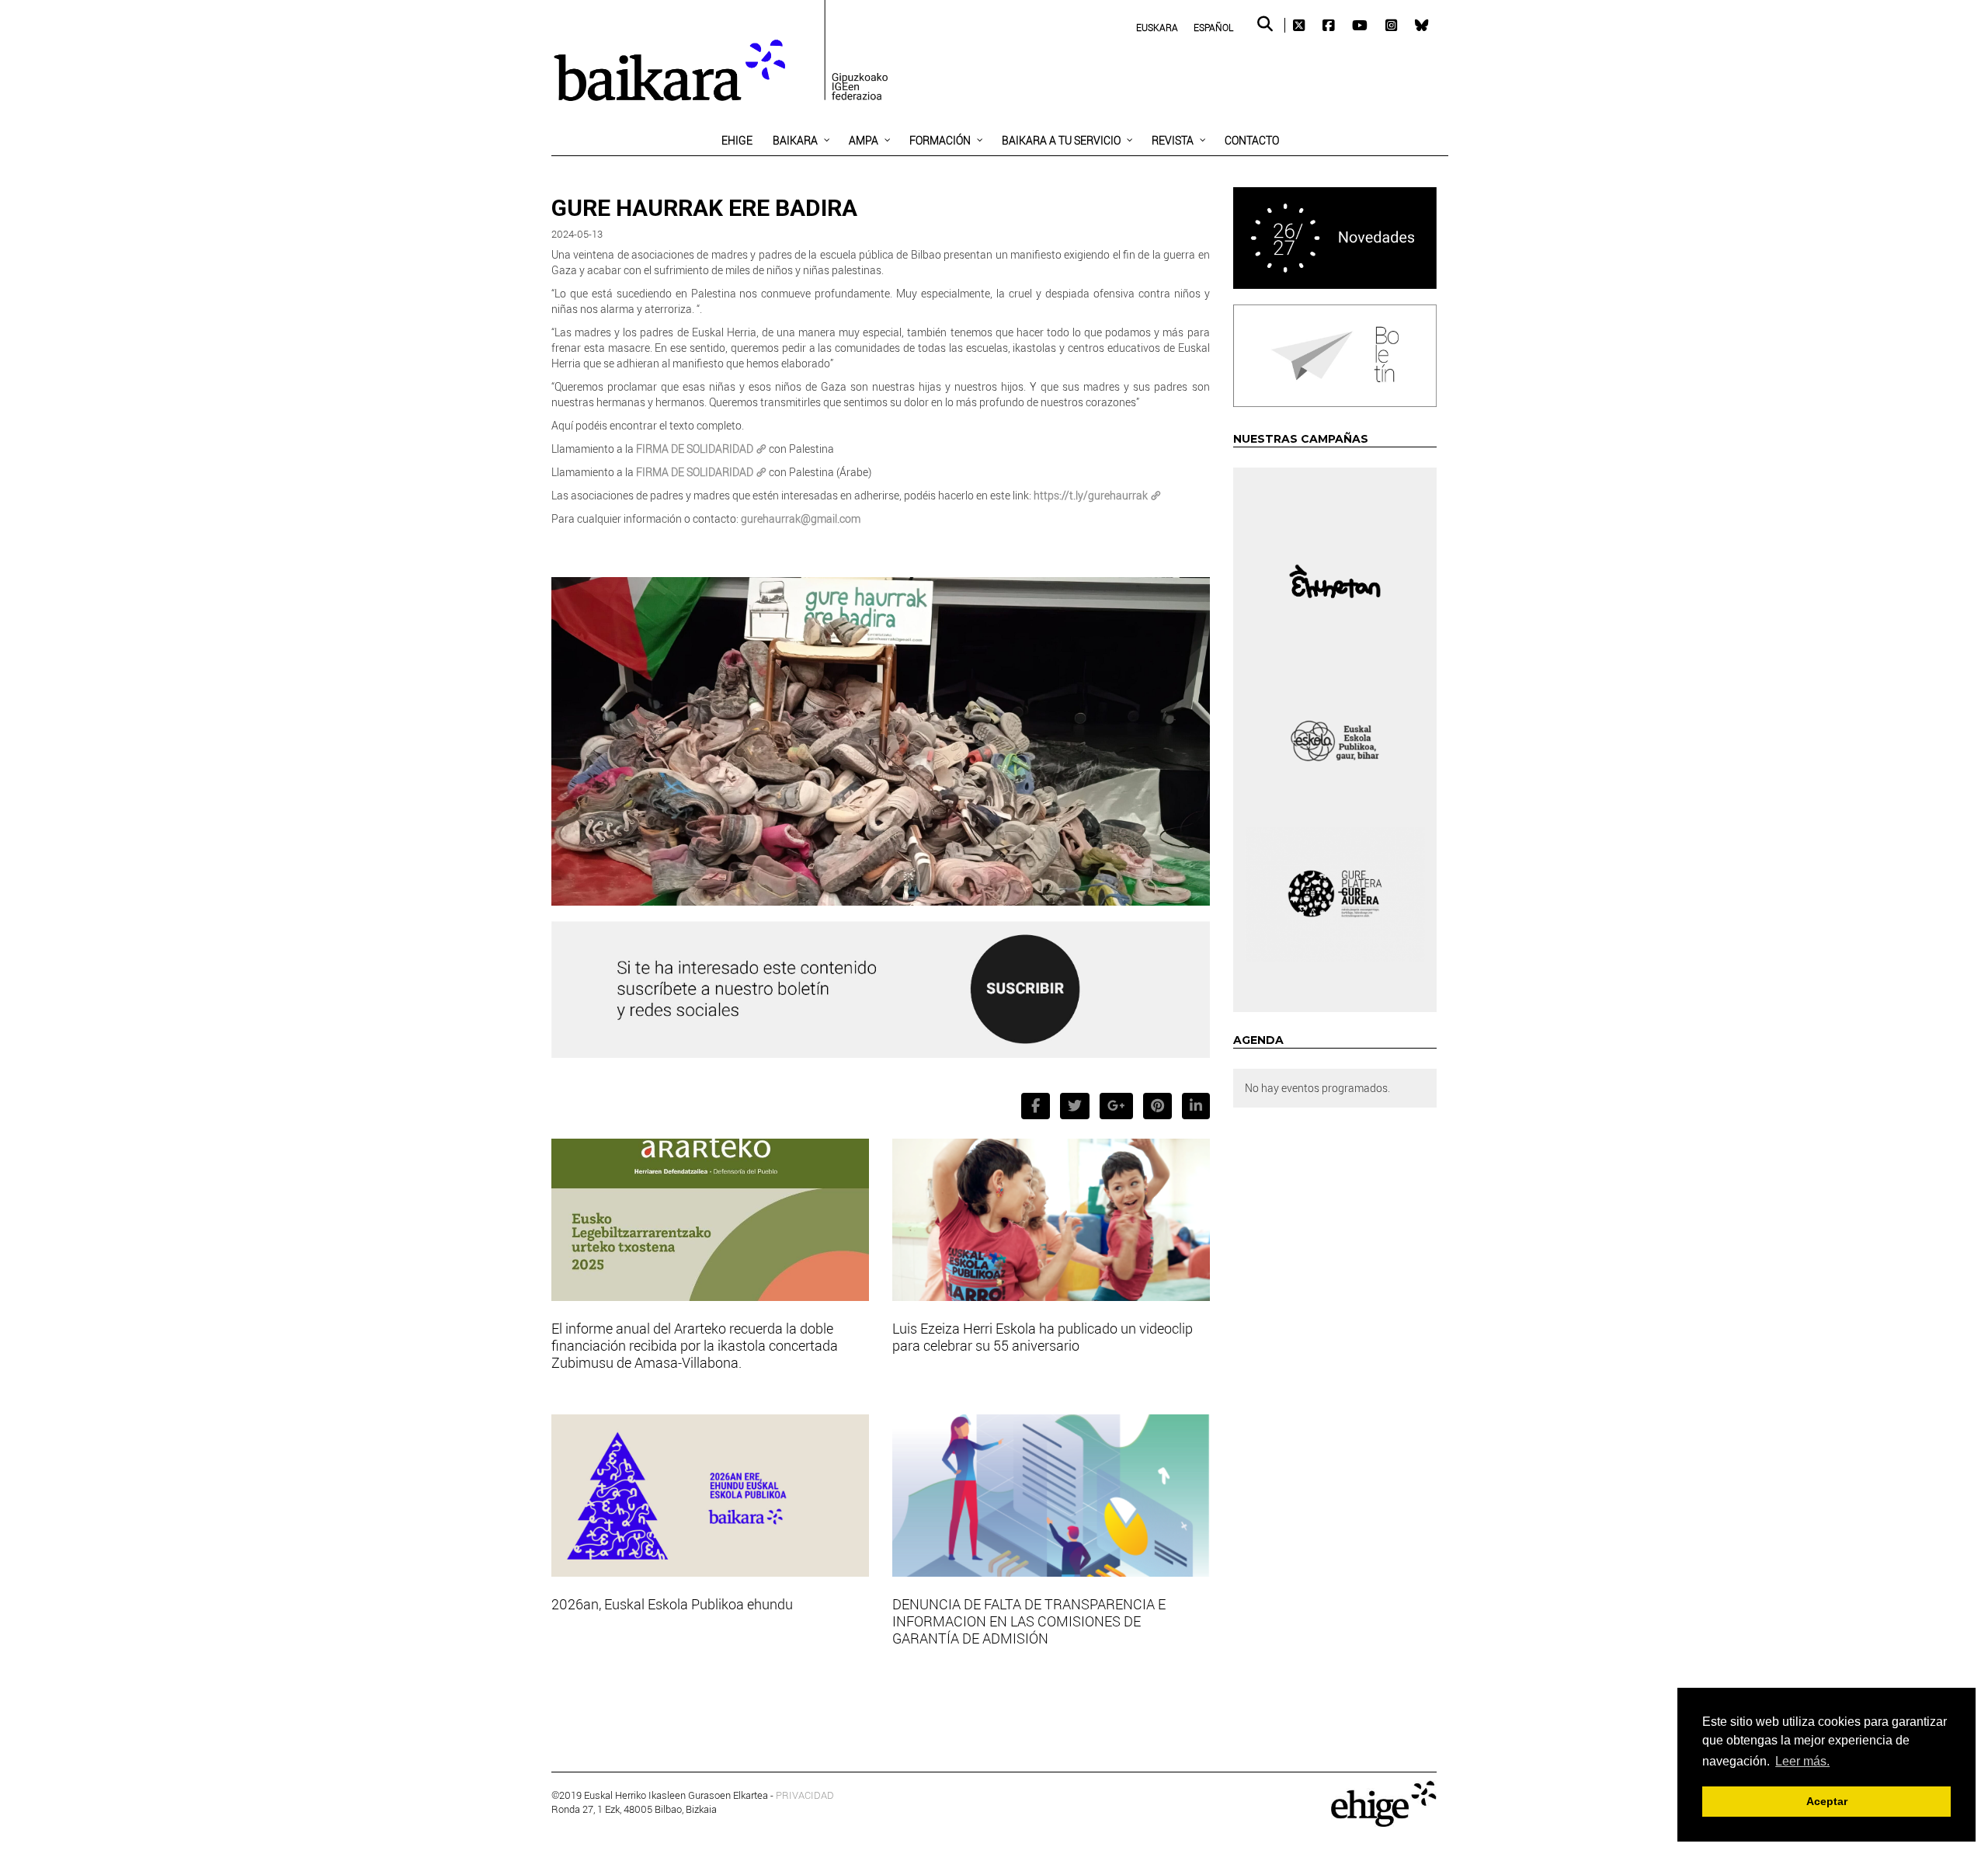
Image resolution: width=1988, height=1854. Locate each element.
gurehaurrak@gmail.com (801, 518)
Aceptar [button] (1827, 1801)
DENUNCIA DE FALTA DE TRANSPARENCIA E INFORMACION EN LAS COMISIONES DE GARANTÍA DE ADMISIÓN (1029, 1621)
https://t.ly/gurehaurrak (1091, 495)
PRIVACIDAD (805, 1795)
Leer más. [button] (1802, 1761)
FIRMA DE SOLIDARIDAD (695, 449)
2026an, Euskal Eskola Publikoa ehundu (672, 1604)
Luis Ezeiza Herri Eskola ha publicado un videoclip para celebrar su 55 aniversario (1043, 1337)
